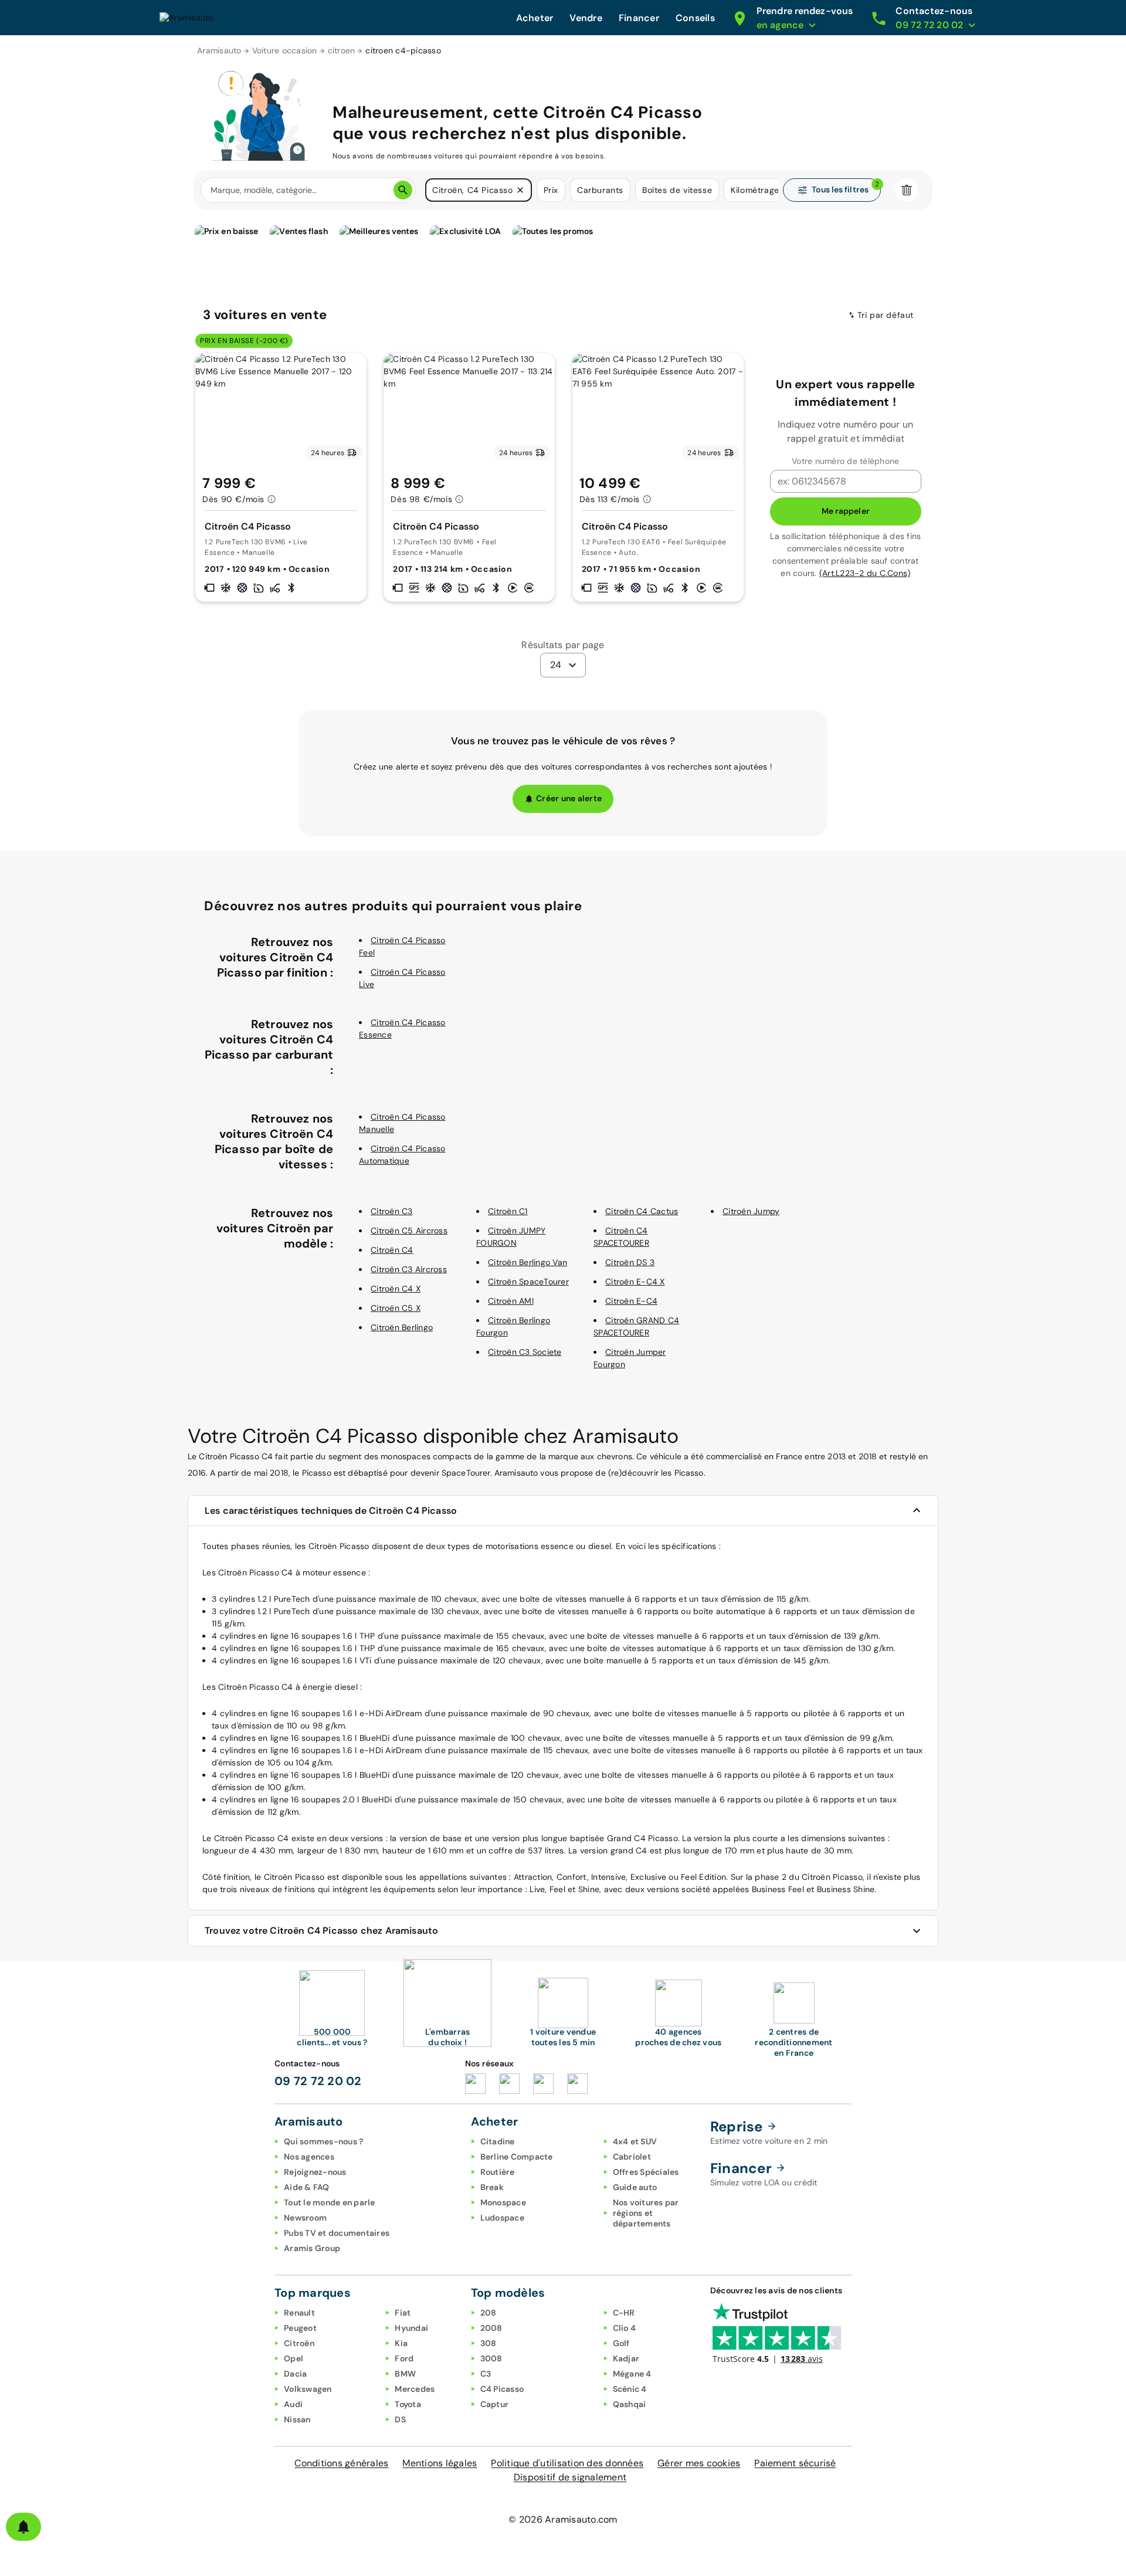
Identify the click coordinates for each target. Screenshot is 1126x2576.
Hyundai (411, 2328)
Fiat (403, 2313)
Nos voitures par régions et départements (646, 2213)
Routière (498, 2172)
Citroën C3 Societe (525, 1352)
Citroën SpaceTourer (528, 1282)
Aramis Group (312, 2248)
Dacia (295, 2374)
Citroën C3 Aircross (409, 1269)
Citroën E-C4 (631, 1301)
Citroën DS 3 (630, 1262)
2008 (491, 2328)
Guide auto (635, 2187)
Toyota (408, 2404)
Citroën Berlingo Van (528, 1262)
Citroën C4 (392, 1250)
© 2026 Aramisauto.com (563, 2519)
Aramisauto (219, 50)
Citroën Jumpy (751, 1211)
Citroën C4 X (396, 1289)
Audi (293, 2404)
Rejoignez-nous (315, 2172)
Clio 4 (625, 2328)
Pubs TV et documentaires (337, 2233)
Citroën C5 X (396, 1308)
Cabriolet (632, 2157)
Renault (299, 2313)
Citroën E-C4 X (635, 1282)
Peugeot (300, 2328)
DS (400, 2419)
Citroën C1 (508, 1211)
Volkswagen (308, 2389)
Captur (495, 2404)
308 (489, 2343)
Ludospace (502, 2218)
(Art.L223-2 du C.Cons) (865, 573)
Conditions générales (341, 2463)
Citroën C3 (392, 1211)
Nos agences (309, 2157)
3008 (491, 2358)
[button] (520, 190)
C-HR (624, 2313)
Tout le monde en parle (330, 2202)
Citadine (498, 2141)
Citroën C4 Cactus (642, 1211)
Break (492, 2187)
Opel (294, 2358)
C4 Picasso (502, 2389)
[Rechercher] (403, 190)
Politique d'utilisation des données (567, 2463)
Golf (621, 2343)
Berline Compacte (517, 2157)
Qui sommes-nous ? (323, 2141)
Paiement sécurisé (795, 2463)
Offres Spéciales (646, 2172)
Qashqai (630, 2404)
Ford (404, 2358)
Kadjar (626, 2358)
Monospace (503, 2202)
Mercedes (415, 2389)
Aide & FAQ (307, 2187)
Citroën (299, 2343)
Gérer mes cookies (699, 2463)
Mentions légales (440, 2463)
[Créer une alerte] (23, 2527)
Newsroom (305, 2218)
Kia (401, 2343)
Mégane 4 (632, 2374)
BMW (405, 2374)
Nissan (297, 2419)
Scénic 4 (630, 2389)
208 (489, 2313)
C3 (486, 2374)
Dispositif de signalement (570, 2477)
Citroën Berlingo (402, 1327)
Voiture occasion (285, 50)
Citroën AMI (511, 1301)
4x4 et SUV (635, 2141)
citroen (342, 50)
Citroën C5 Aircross (409, 1231)
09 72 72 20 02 (318, 2081)
